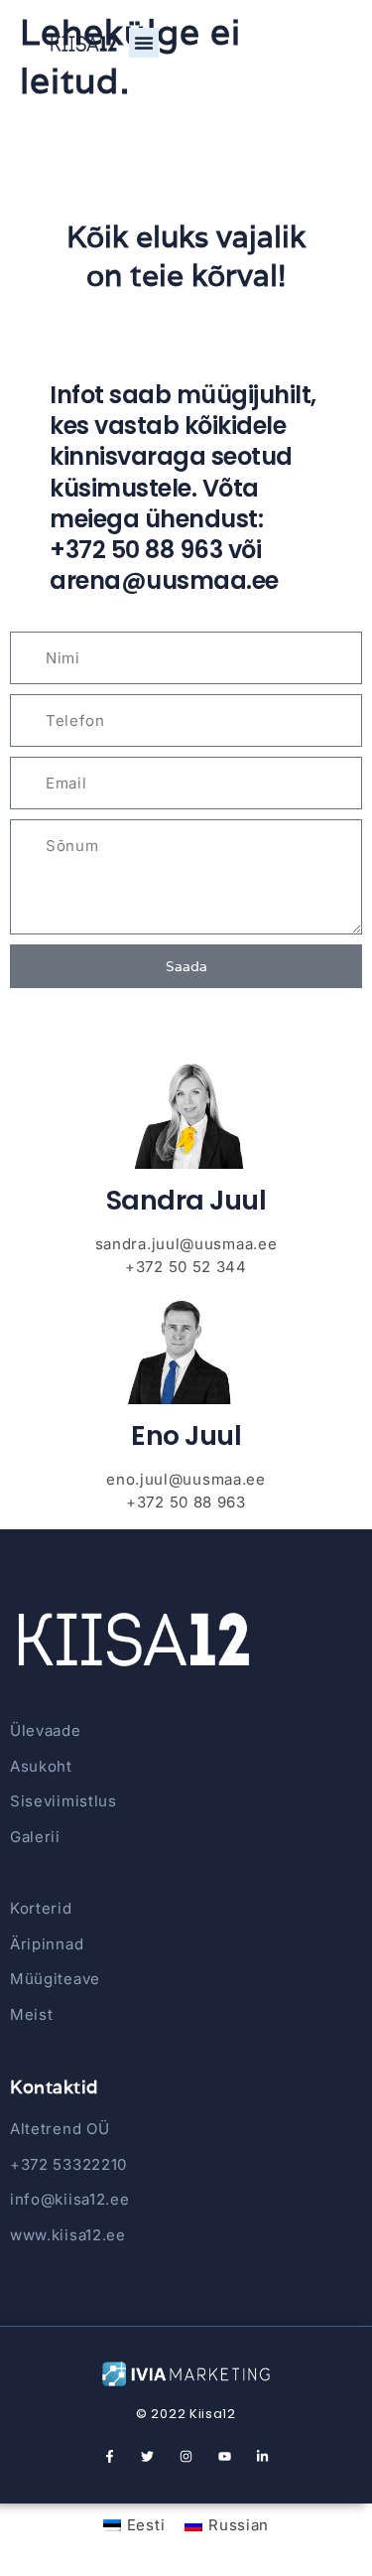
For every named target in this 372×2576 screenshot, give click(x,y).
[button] (144, 43)
